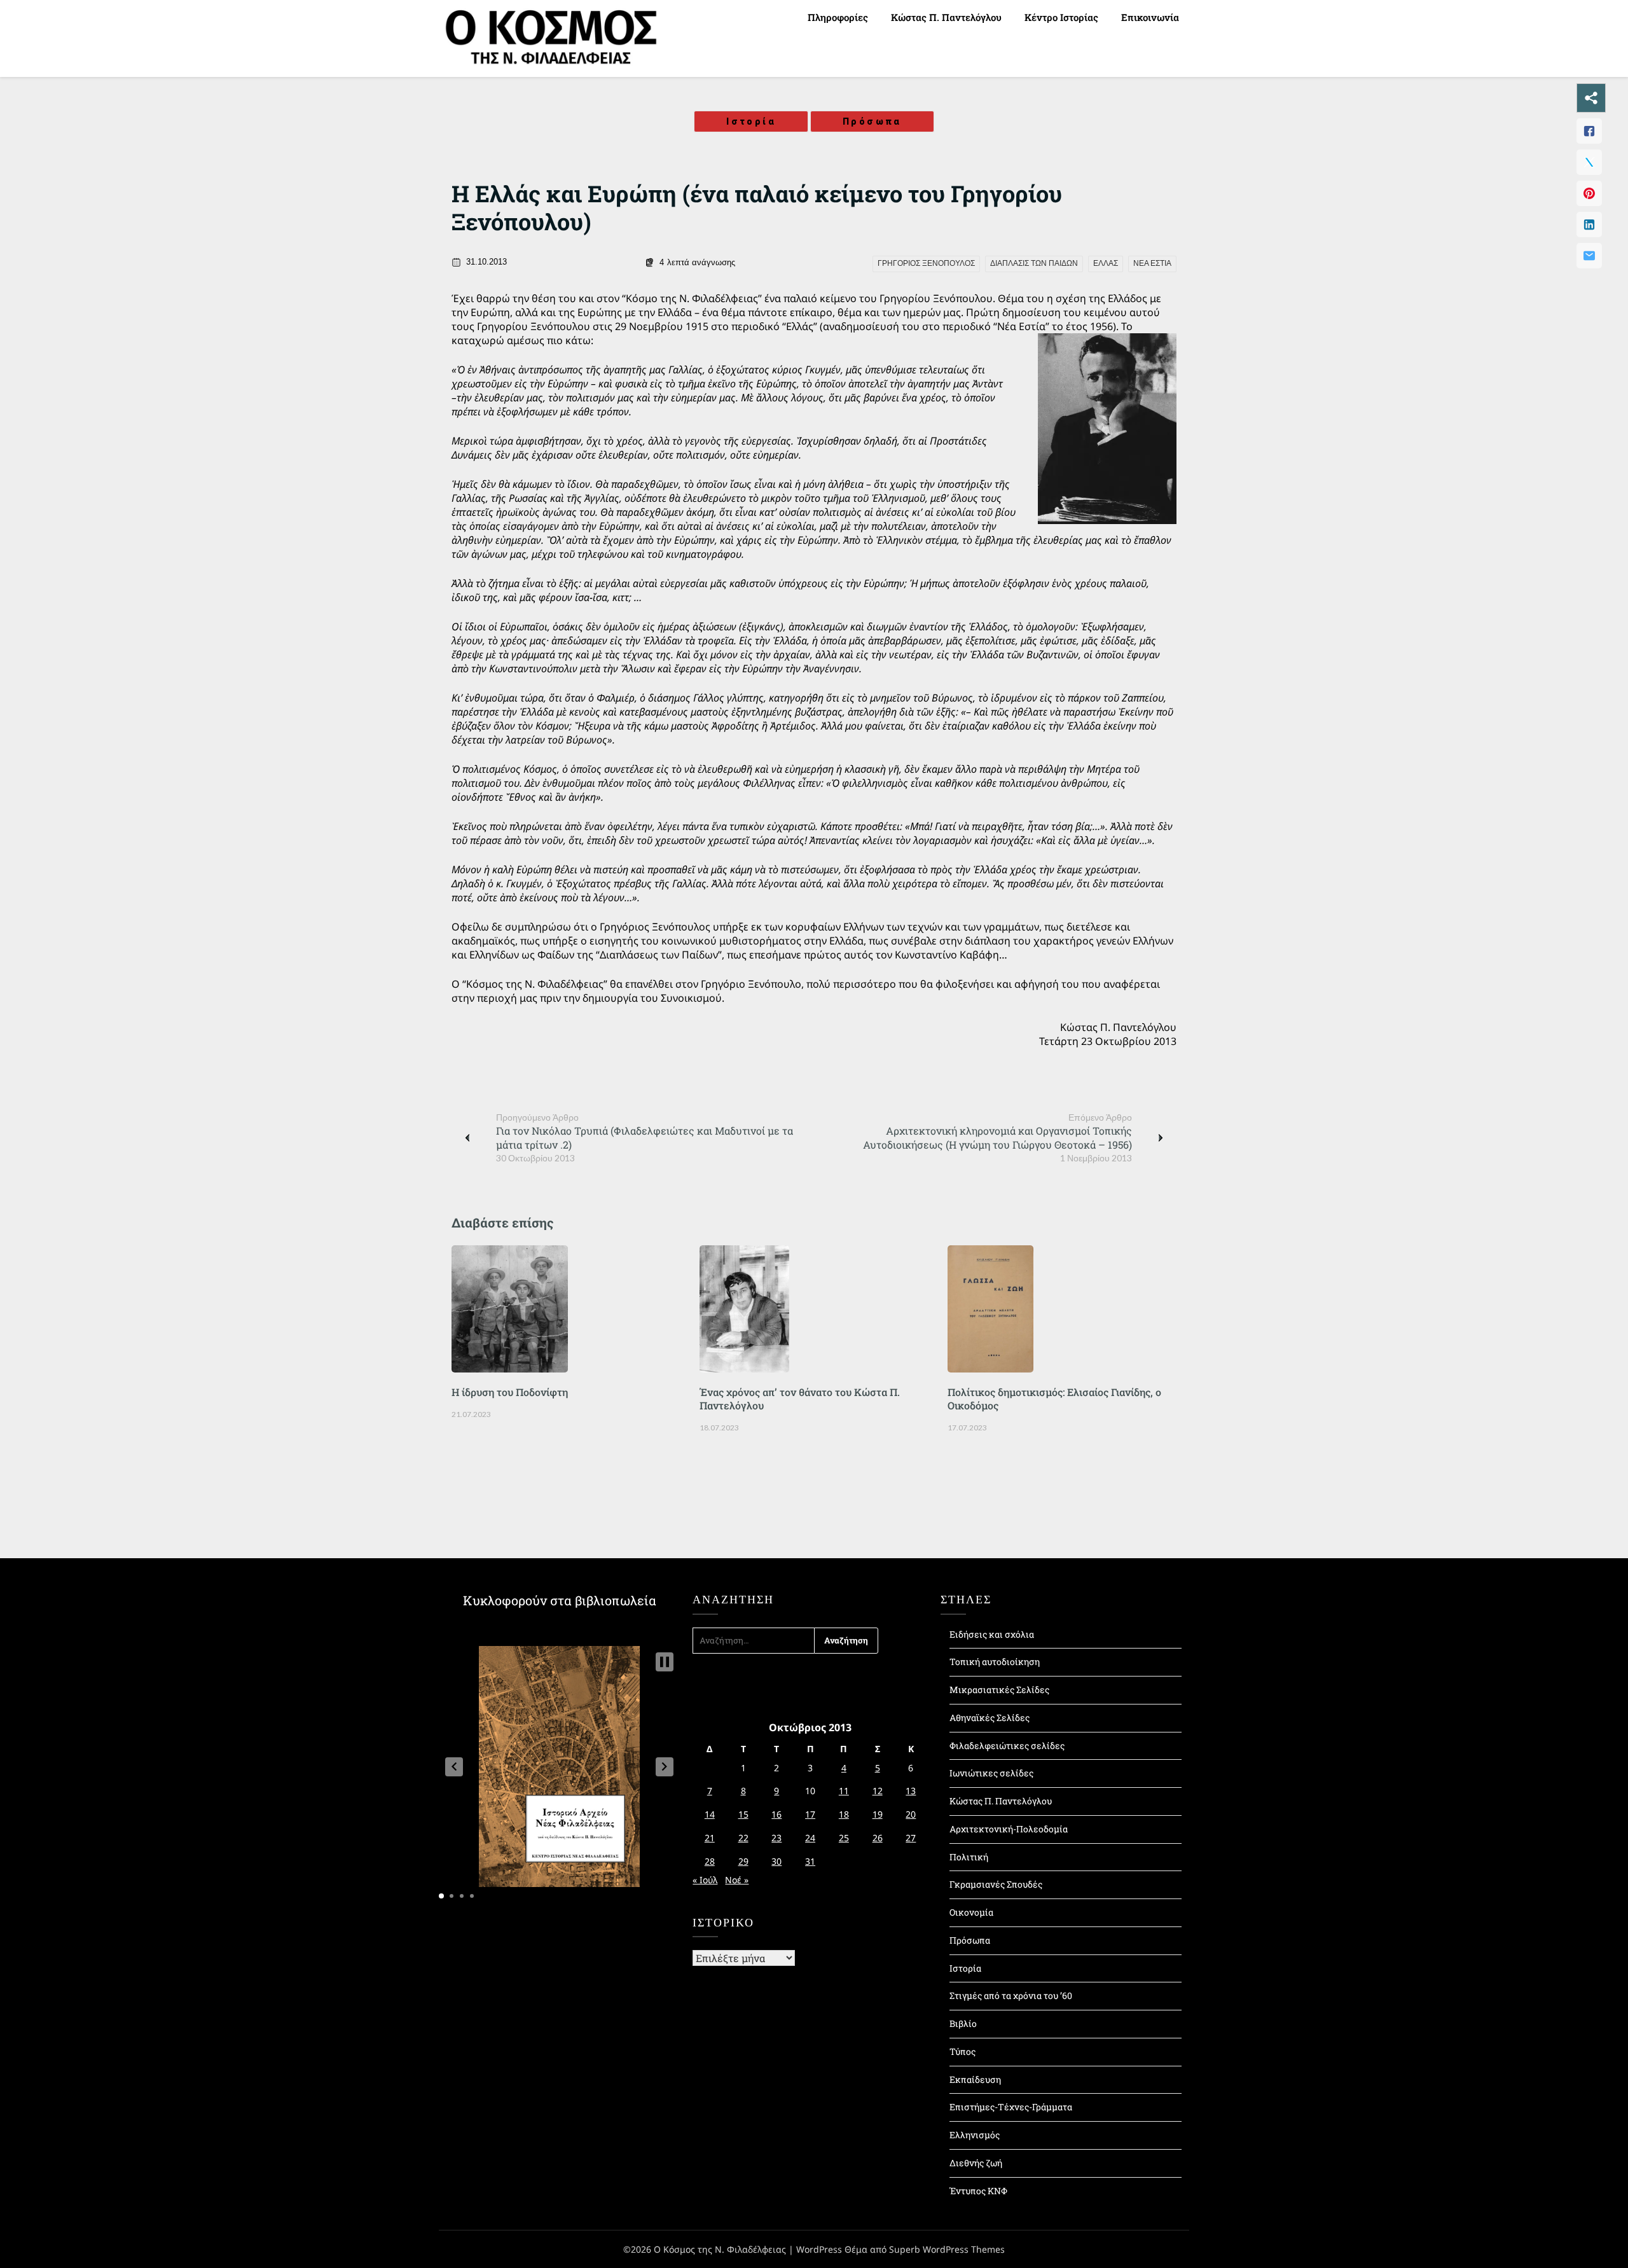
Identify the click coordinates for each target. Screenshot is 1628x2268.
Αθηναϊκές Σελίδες (990, 1718)
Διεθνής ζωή (976, 2163)
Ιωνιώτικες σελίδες (991, 1773)
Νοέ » (737, 1880)
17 (810, 1814)
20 (911, 1814)
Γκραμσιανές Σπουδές (996, 1884)
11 (844, 1791)
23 (776, 1838)
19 (878, 1814)
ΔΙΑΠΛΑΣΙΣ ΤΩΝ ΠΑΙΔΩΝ (1034, 263)
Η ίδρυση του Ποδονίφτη (510, 1392)
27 (911, 1838)
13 (911, 1791)
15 (743, 1814)
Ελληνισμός (975, 2135)
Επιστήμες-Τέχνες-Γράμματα (1011, 2107)
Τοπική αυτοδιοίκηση (995, 1662)
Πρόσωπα (872, 121)
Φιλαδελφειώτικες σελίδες (1007, 1746)
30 (776, 1861)
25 (844, 1838)
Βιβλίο (963, 2023)
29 (743, 1861)
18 (844, 1814)
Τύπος (962, 2051)
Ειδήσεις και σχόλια (992, 1634)
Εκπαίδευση (975, 2079)
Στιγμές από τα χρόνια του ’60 (1011, 1995)
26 (878, 1838)
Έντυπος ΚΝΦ (978, 2191)
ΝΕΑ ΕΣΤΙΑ (1152, 263)
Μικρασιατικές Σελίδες (999, 1690)
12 (878, 1791)
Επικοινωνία (1150, 17)
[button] (454, 1767)
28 (710, 1861)
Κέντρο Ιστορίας (1061, 17)
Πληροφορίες (838, 17)
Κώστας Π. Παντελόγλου (946, 17)
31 (810, 1861)
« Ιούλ (705, 1880)
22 (743, 1838)
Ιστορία (751, 121)
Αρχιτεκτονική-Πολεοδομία (1009, 1829)
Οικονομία (971, 1912)
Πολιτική (969, 1857)
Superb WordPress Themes (947, 2249)
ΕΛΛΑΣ (1106, 263)
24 (810, 1838)
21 (710, 1838)
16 (776, 1814)
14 (710, 1814)
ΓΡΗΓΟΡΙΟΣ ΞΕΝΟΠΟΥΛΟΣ (926, 263)
